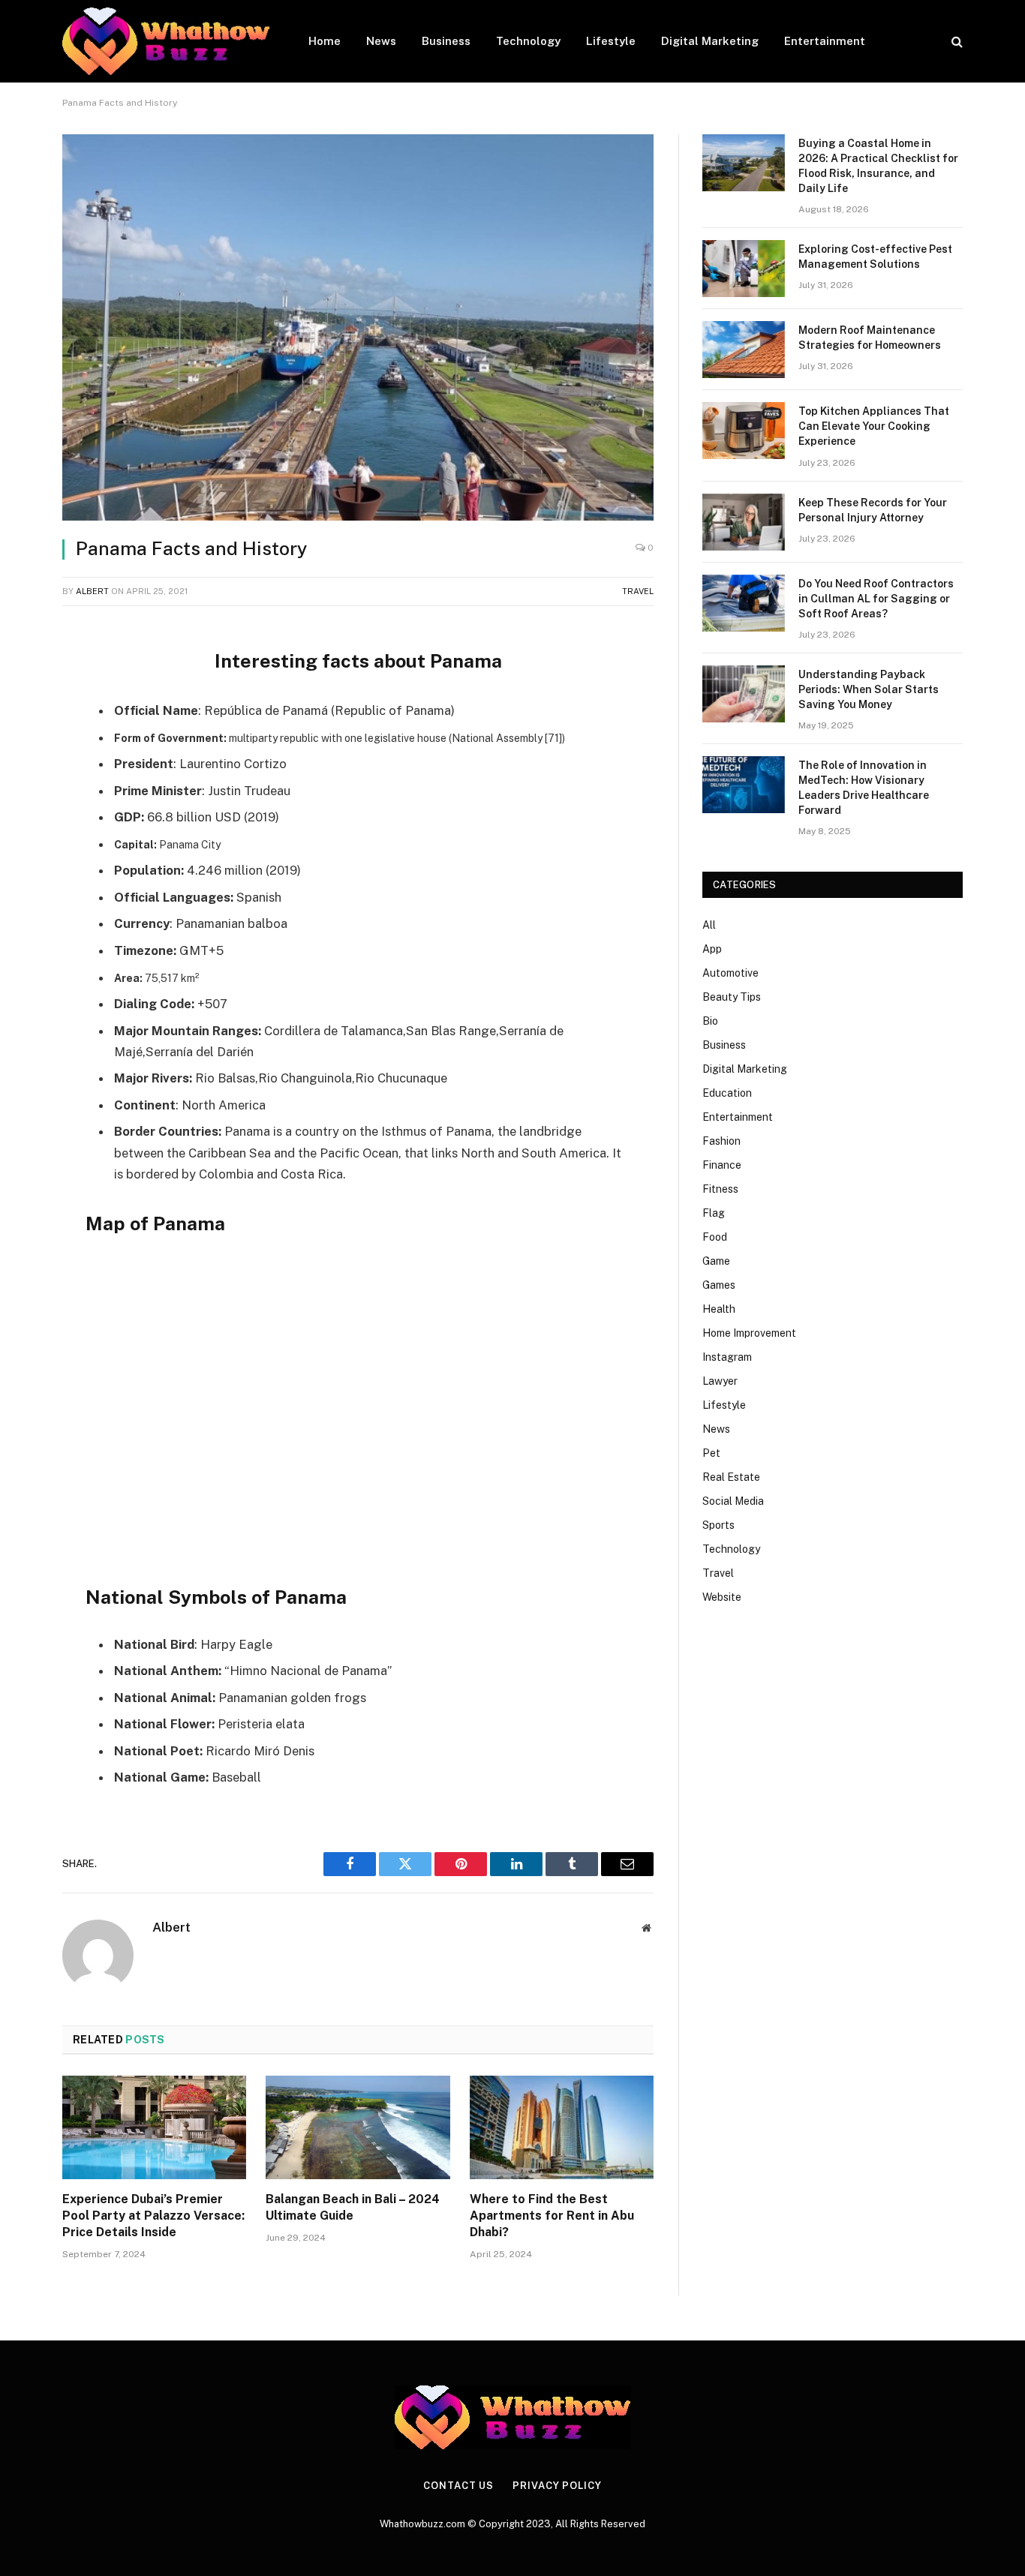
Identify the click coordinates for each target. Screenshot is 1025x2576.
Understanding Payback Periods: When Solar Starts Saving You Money (869, 689)
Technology (528, 41)
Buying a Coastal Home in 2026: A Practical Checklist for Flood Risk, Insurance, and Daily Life (878, 166)
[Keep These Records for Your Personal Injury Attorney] (744, 522)
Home (325, 41)
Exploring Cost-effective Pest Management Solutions (875, 257)
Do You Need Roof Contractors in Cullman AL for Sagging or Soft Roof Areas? (876, 599)
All (709, 925)
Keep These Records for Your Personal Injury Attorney (873, 510)
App (712, 949)
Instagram (727, 1357)
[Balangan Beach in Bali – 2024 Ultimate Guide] (358, 2127)
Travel (638, 591)
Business (446, 41)
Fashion (721, 1141)
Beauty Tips (732, 997)
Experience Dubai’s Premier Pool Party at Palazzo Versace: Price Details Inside (153, 2216)
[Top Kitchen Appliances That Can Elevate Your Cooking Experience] (744, 431)
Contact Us (458, 2486)
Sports (718, 1525)
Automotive (730, 973)
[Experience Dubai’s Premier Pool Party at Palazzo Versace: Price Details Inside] (154, 2127)
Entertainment (825, 41)
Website (722, 1597)
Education (727, 1093)
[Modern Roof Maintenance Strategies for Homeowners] (744, 350)
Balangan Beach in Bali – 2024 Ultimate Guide (353, 2207)
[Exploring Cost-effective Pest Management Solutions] (744, 269)
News (381, 41)
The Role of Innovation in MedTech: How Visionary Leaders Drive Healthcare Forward (864, 788)
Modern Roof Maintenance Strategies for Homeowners (870, 338)
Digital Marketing (710, 41)
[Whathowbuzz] (166, 41)
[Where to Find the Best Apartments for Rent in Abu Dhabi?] (562, 2127)
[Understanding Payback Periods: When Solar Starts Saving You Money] (744, 694)
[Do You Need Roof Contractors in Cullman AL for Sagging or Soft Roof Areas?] (744, 603)
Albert (92, 591)
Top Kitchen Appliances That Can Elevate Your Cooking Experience (874, 426)
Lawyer (720, 1381)
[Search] (956, 42)
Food (715, 1237)
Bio (710, 1021)
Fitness (720, 1189)
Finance (722, 1165)
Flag (714, 1213)
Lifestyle (611, 41)
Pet (711, 1453)
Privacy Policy (557, 2486)
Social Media (733, 1501)
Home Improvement (749, 1333)
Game (716, 1261)
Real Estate (731, 1477)
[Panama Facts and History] (358, 327)
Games (719, 1285)
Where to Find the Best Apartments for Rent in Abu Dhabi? (552, 2216)
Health (719, 1309)
